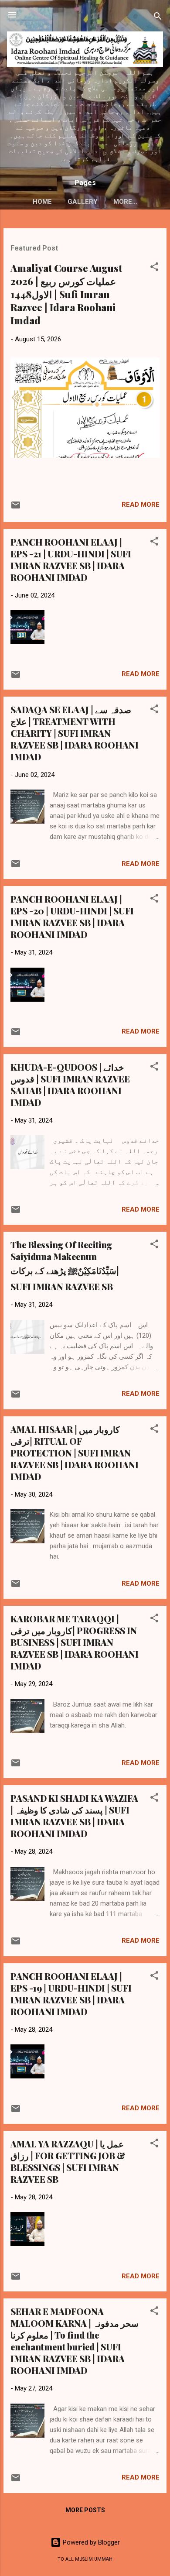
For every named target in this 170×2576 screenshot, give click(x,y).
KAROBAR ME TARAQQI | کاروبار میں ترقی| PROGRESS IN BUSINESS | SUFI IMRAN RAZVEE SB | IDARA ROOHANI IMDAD (75, 1642)
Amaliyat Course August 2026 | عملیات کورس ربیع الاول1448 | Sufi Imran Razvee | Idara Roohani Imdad (66, 294)
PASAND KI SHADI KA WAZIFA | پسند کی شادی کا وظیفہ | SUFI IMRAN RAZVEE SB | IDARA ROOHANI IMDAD (74, 1816)
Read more (141, 505)
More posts (85, 2510)
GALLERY (83, 202)
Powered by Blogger (90, 2542)
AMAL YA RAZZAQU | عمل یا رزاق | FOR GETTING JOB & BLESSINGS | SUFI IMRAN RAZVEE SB (68, 2161)
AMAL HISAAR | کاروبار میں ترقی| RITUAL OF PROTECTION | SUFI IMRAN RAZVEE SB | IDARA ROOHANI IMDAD (75, 1453)
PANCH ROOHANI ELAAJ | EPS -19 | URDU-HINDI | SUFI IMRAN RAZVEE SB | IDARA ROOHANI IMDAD (71, 1994)
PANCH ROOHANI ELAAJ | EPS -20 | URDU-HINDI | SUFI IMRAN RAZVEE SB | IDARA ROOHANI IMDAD (72, 917)
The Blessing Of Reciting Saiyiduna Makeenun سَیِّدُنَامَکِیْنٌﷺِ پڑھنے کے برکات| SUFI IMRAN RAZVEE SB (65, 1266)
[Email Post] (16, 508)
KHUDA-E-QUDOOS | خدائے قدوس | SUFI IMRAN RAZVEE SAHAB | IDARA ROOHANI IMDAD (70, 1085)
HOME (42, 202)
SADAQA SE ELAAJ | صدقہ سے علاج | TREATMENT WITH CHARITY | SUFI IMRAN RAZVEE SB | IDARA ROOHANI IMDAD (75, 733)
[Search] (158, 18)
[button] (154, 268)
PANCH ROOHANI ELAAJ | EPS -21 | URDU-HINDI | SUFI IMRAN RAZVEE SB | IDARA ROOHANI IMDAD (71, 560)
